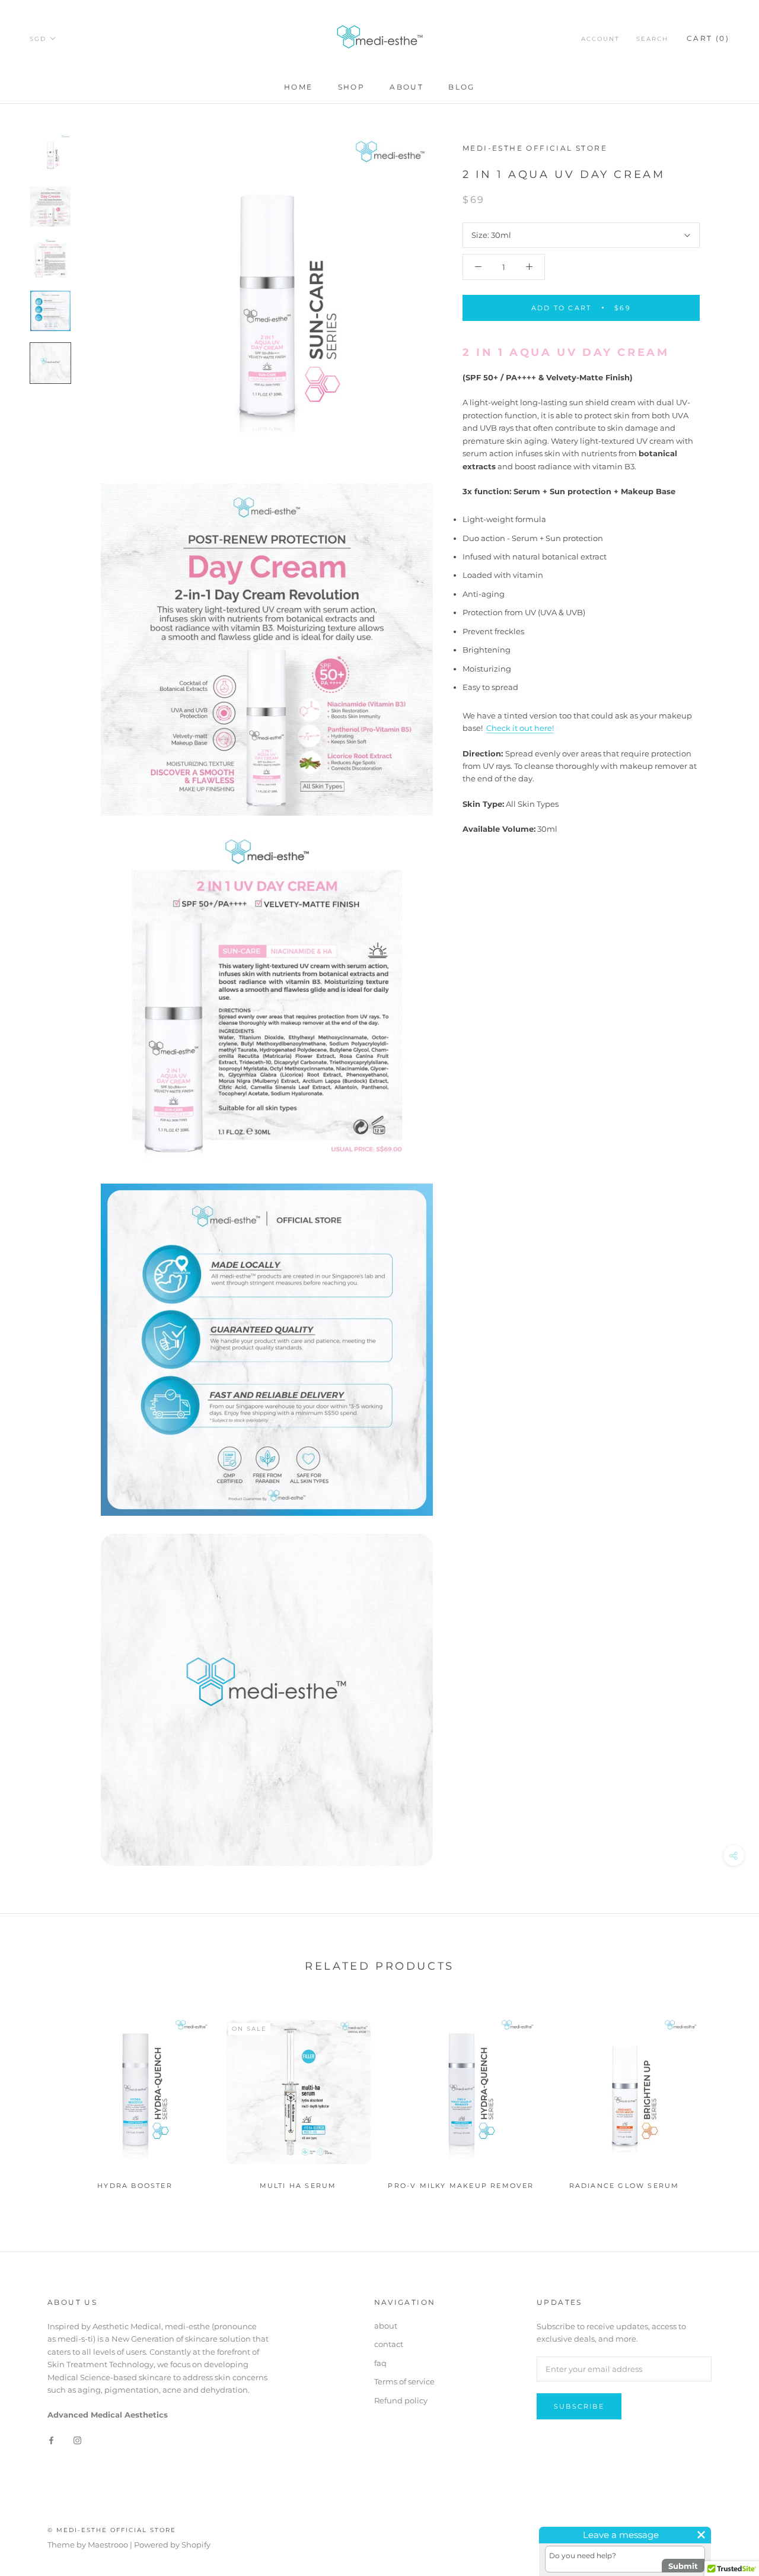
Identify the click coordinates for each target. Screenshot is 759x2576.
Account (600, 39)
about (386, 2326)
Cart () (708, 38)
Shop (352, 87)
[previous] (37, 2097)
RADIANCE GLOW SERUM (624, 2186)
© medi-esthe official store (112, 2530)
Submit (683, 2566)
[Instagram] (77, 2440)
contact (389, 2344)
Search (652, 39)
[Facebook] (51, 2440)
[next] (722, 2097)
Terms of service (404, 2381)
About (406, 87)
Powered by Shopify (172, 2545)
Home (299, 87)
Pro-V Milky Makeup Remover (461, 2186)
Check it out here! (520, 728)
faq (380, 2363)
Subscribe (579, 2406)
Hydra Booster (135, 2186)
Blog (462, 87)
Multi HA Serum (298, 2186)
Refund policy (401, 2400)
